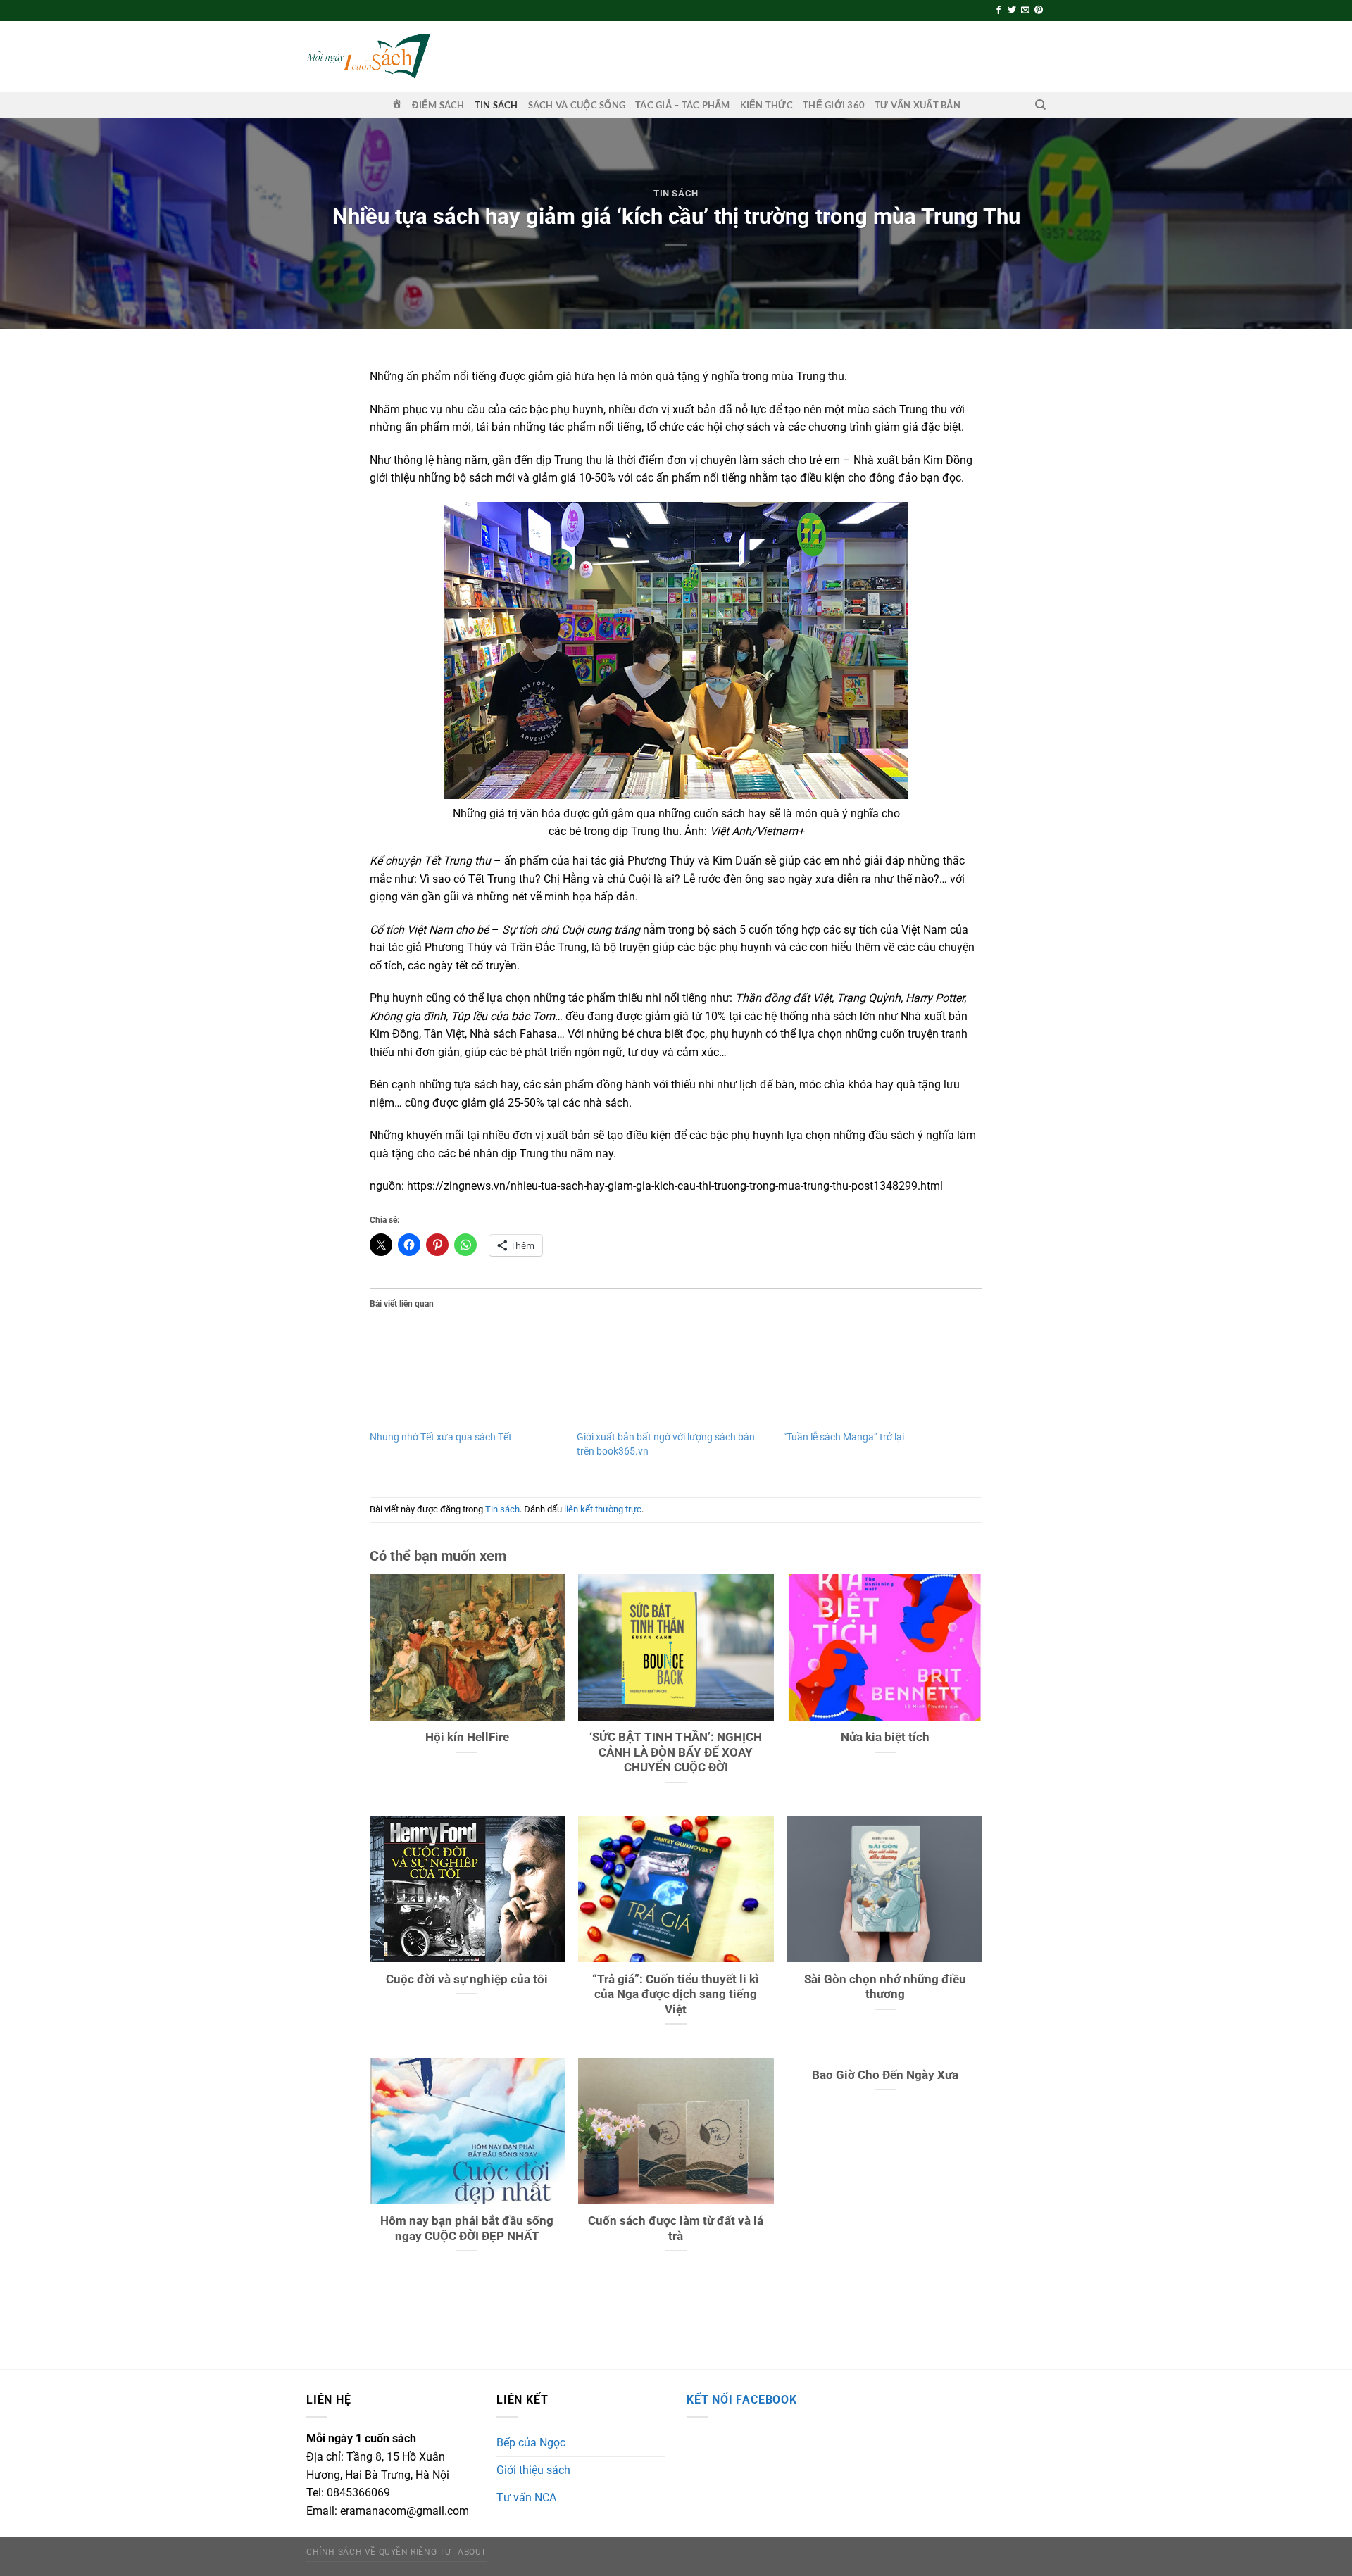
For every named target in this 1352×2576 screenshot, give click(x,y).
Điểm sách (438, 105)
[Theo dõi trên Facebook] (999, 11)
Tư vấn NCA (526, 2498)
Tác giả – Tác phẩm (683, 105)
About (472, 2552)
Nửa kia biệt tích (885, 1737)
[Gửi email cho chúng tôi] (1025, 11)
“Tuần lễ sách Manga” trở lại (844, 1437)
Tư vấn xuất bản (918, 105)
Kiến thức (766, 105)
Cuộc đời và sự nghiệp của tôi (467, 1979)
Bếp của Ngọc (531, 2443)
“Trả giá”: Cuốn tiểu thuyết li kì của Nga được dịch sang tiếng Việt (676, 1994)
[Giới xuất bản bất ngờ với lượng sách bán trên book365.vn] (673, 1374)
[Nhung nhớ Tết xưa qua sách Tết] (466, 1374)
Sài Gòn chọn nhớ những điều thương (885, 1987)
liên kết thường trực (603, 1509)
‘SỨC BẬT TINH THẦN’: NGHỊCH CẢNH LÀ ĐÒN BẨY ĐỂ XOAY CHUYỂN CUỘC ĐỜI (676, 1752)
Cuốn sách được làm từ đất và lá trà (676, 2229)
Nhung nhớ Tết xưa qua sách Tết (441, 1437)
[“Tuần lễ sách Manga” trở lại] (880, 1374)
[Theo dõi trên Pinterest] (1039, 11)
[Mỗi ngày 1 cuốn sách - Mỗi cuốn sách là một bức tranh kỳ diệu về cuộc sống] (368, 56)
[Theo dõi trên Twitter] (1012, 11)
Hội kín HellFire (467, 1737)
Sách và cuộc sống (577, 105)
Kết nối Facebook (742, 2400)
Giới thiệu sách (533, 2470)
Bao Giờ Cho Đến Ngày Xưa (885, 2075)
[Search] (1040, 105)
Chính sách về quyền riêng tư (378, 2552)
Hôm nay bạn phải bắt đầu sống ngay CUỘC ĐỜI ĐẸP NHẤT (467, 2229)
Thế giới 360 (834, 105)
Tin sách (496, 105)
